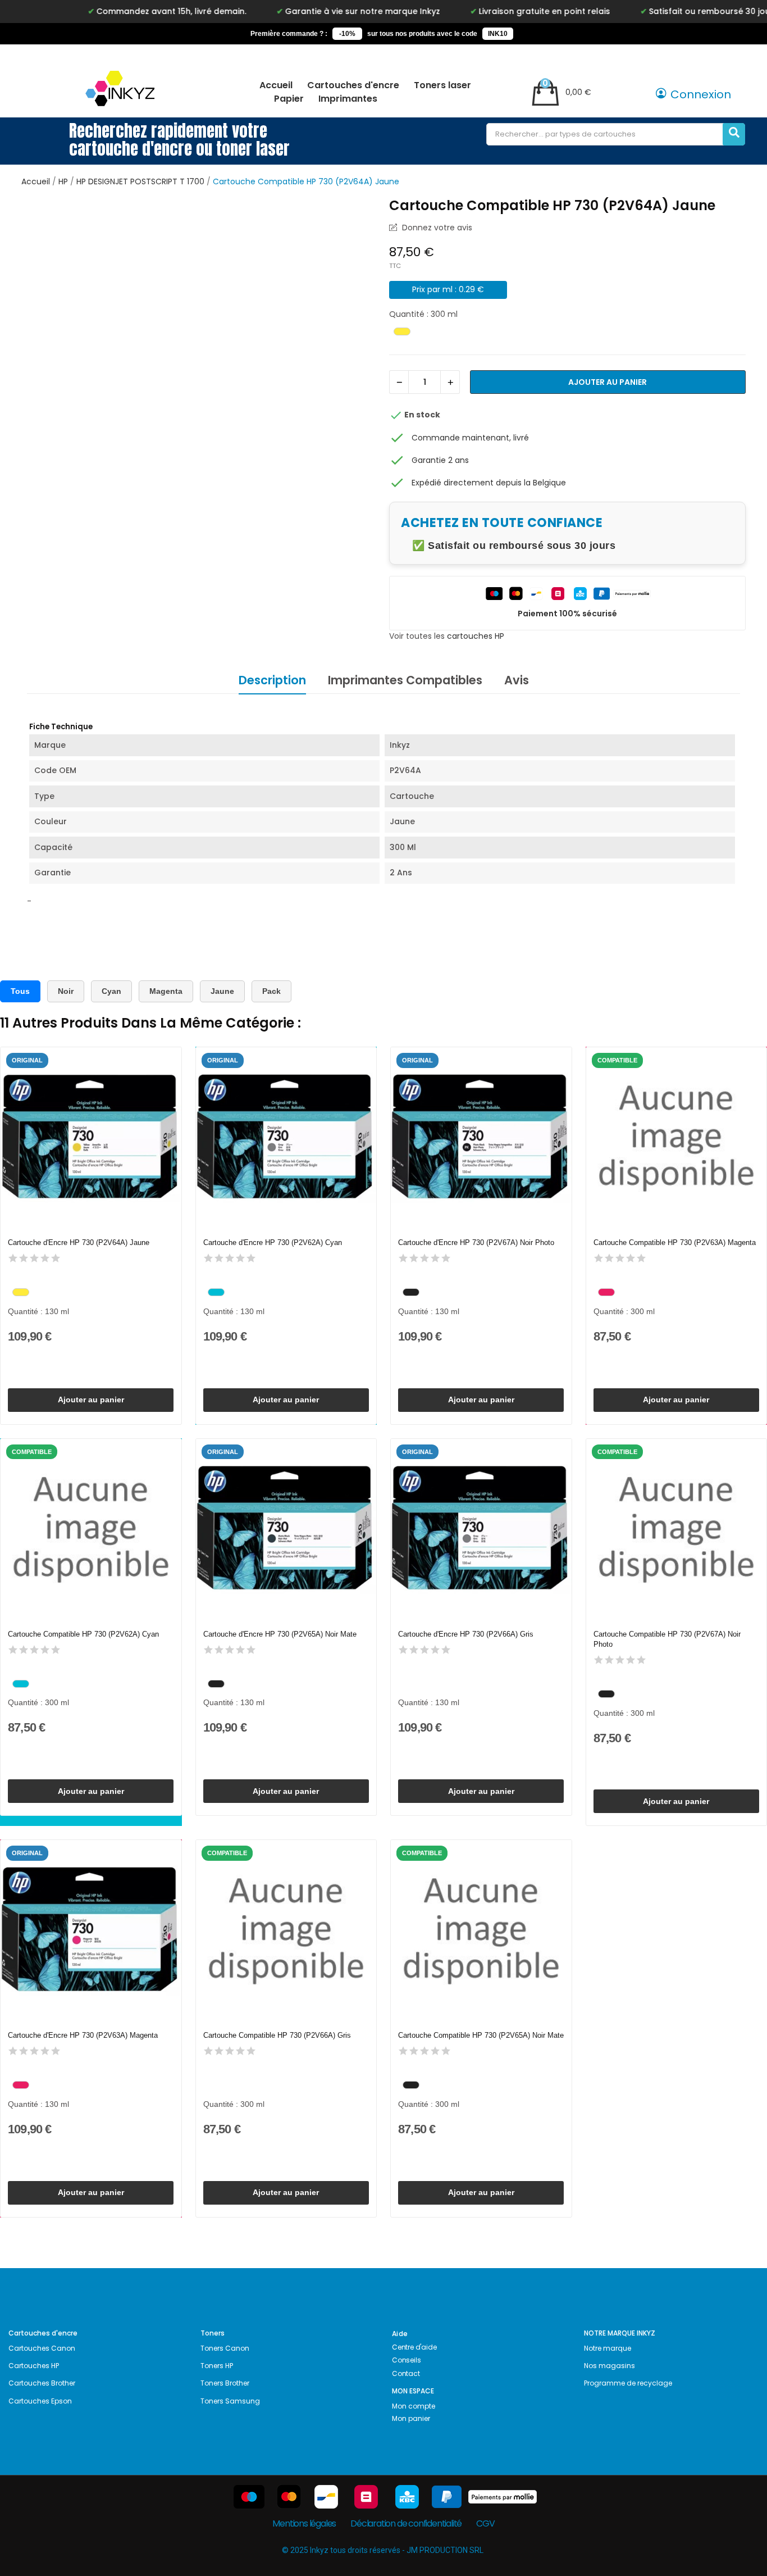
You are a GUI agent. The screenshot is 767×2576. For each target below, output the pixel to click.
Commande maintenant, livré (470, 438)
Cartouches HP (34, 2366)
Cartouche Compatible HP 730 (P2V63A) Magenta (675, 1242)
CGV (485, 2523)
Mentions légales (304, 2523)
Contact (406, 2373)
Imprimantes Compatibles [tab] (405, 680)
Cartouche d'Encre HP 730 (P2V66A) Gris (466, 1634)
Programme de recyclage (628, 2383)
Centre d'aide (414, 2347)
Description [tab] (272, 680)
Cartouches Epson (40, 2401)
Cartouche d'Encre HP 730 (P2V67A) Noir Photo (476, 1242)
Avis (517, 680)
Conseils (406, 2360)
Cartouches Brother (42, 2383)
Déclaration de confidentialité (406, 2523)
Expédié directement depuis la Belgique (489, 483)
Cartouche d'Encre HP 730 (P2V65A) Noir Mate (280, 1634)
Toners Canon (225, 2348)
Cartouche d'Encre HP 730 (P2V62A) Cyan (273, 1242)
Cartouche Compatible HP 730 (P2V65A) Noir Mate (481, 2035)
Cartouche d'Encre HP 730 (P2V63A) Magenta (83, 2035)
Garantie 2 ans (440, 460)
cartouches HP (476, 636)
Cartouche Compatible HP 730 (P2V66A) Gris (277, 2035)
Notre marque (608, 2348)
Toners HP (217, 2366)
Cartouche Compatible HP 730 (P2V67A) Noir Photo (667, 1639)
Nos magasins (610, 2366)
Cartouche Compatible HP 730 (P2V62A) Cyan (83, 1634)
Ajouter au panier (608, 382)
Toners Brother (225, 2383)
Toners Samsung (230, 2401)
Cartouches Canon (42, 2348)
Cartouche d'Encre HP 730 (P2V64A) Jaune (79, 1242)
